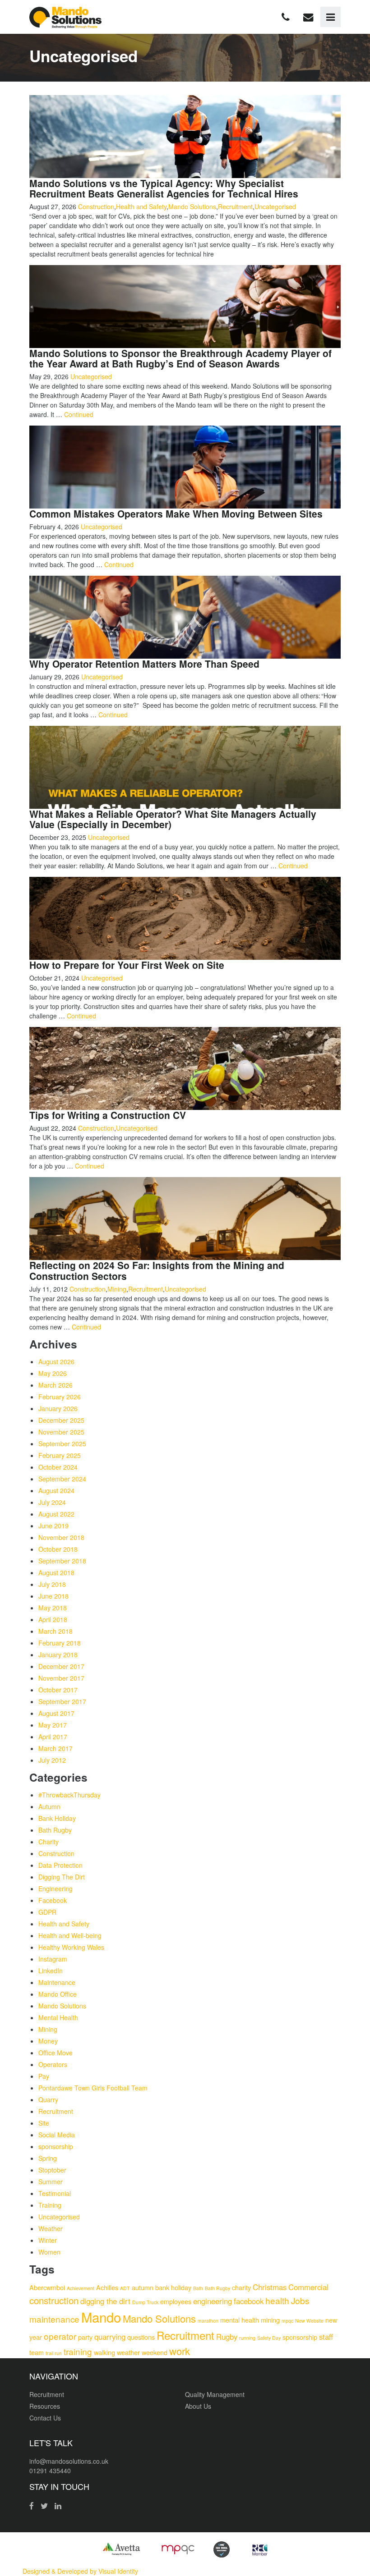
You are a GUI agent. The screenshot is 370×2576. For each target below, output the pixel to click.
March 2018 (55, 1631)
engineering (213, 2301)
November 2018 (61, 1537)
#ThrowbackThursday (69, 1795)
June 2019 (53, 1526)
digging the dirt (105, 2301)
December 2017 (61, 1666)
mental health (240, 2320)
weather (128, 2352)
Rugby (227, 2337)
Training (50, 2205)
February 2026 (60, 1397)
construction (54, 2300)
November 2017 (61, 1678)
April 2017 (53, 1737)
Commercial (308, 2287)
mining (270, 2320)
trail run (54, 2353)
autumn (143, 2287)
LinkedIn (51, 1971)
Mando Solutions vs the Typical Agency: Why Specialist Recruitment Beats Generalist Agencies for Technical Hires (164, 188)
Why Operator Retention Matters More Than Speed (144, 664)
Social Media (57, 2135)
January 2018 (58, 1655)
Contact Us (45, 2418)
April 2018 (53, 1619)
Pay (44, 2076)
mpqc (287, 2321)
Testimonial (55, 2193)
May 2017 (53, 1725)
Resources (45, 2406)
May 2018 (53, 1608)
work (180, 2351)
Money (48, 2041)
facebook (249, 2301)
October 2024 (58, 1467)
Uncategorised (275, 206)
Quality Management (215, 2394)
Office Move (55, 2053)
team (37, 2352)
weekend (155, 2352)
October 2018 (58, 1549)
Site (44, 2123)
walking (104, 2352)
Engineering (55, 1888)
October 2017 (58, 1690)
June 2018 (53, 1596)
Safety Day (269, 2338)
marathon (208, 2321)
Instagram (53, 1959)
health (277, 2300)
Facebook (53, 1900)
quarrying (110, 2337)
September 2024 (62, 1479)
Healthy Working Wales (71, 1947)
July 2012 (52, 1760)
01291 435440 (50, 2471)
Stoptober (52, 2170)
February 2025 (60, 1455)
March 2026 (55, 1385)
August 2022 (56, 1514)
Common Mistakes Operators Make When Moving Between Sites (176, 513)
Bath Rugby (55, 1830)
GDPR (47, 1912)
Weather (51, 2228)
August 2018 (56, 1572)
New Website (309, 2321)
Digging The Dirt (62, 1877)
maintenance (54, 2319)
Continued (79, 414)
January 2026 (58, 1408)
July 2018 (52, 1584)
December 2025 (61, 1420)
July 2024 (52, 1502)
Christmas (270, 2287)
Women (49, 2252)
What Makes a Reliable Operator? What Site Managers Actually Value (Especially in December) (173, 819)
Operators (53, 2064)
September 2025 (62, 1444)
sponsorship (56, 2146)
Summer (51, 2182)
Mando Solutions (192, 206)
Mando (101, 2317)
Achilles (107, 2287)
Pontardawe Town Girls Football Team (93, 2088)
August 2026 (56, 1361)
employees (176, 2301)
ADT (125, 2288)
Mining (117, 1289)
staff (326, 2337)
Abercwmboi (47, 2287)
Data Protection (60, 1865)
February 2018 (60, 1643)
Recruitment (235, 206)
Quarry (48, 2099)
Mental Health (58, 2017)
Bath (198, 2288)
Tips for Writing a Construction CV (108, 1115)
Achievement (81, 2288)
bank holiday (173, 2287)
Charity (49, 1842)
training (78, 2351)
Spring (48, 2158)
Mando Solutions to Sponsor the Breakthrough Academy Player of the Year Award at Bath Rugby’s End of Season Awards (180, 358)
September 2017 (62, 1701)
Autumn (49, 1806)
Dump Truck (145, 2302)
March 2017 (55, 1748)
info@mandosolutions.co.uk (69, 2461)
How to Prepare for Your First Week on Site (127, 965)
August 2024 (56, 1490)
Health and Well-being (70, 1935)
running (247, 2338)
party (85, 2337)
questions (141, 2337)
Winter (48, 2240)
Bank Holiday (57, 1818)
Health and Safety (141, 206)
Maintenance (57, 1982)
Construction (96, 206)
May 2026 (53, 1373)
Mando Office (58, 1994)
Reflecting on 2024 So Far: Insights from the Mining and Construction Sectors (157, 1270)
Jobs (300, 2300)
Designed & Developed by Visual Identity (80, 2571)
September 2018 (62, 1561)
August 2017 (56, 1713)
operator (60, 2336)
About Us (198, 2406)
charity (241, 2287)
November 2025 (61, 1432)
